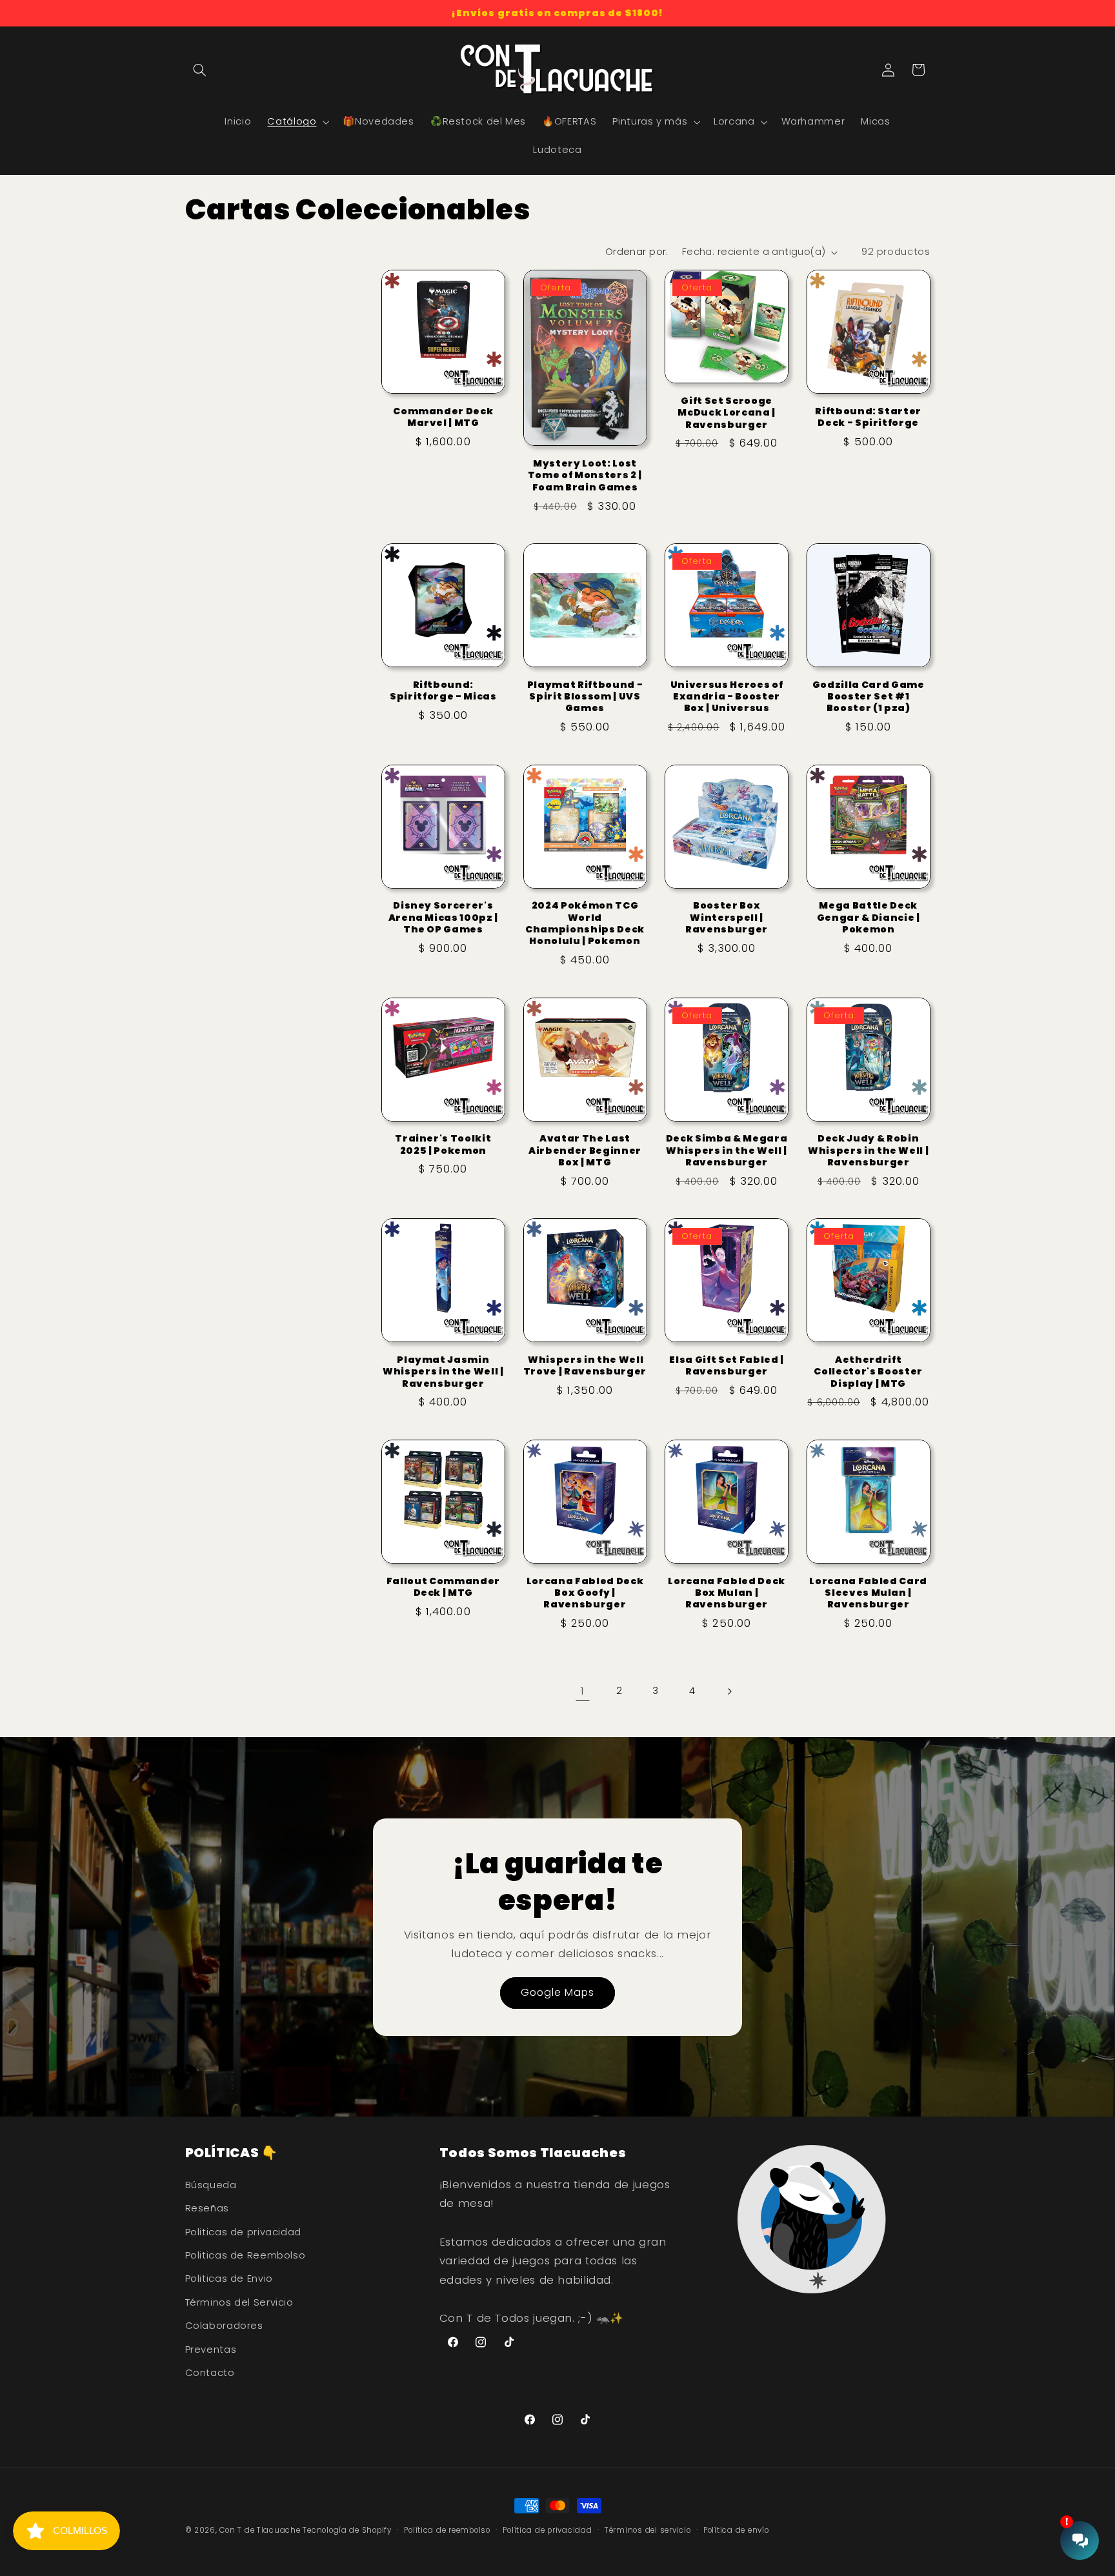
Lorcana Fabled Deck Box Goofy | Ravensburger (585, 1593)
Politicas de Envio (229, 2279)
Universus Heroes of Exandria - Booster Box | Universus (727, 697)
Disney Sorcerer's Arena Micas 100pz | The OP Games (444, 917)
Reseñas (207, 2208)
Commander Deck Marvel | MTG (443, 417)
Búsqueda (211, 2185)
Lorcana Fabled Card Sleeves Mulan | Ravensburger (868, 1593)
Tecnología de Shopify (347, 2530)
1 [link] (583, 1691)
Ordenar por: (637, 252)
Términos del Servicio (239, 2302)
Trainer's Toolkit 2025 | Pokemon (443, 1144)
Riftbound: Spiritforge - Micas (443, 691)
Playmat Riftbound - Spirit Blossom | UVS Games (585, 697)
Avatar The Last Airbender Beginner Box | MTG (585, 1150)
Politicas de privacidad (244, 2232)
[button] (200, 70)
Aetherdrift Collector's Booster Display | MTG (868, 1372)
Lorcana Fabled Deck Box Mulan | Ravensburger (727, 1593)
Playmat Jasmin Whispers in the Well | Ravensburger (443, 1372)
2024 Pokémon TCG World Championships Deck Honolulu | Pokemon (585, 923)
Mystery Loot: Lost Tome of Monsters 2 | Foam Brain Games (585, 475)
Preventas (211, 2350)
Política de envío (736, 2530)
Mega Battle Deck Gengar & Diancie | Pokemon (869, 917)
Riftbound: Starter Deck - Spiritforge (868, 417)
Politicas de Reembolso (246, 2255)
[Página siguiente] (729, 1691)
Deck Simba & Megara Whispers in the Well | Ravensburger (727, 1150)
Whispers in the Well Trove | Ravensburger (585, 1366)
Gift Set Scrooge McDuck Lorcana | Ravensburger (727, 413)
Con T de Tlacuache (260, 2530)
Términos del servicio (648, 2530)
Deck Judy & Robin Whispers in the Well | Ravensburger (869, 1150)
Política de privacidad (547, 2530)
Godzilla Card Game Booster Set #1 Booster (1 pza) (869, 697)
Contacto (210, 2373)
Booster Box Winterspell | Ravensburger (727, 917)
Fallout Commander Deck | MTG (443, 1587)
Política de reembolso (447, 2530)
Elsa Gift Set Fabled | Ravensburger (727, 1366)
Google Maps (558, 1992)
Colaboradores (224, 2326)
